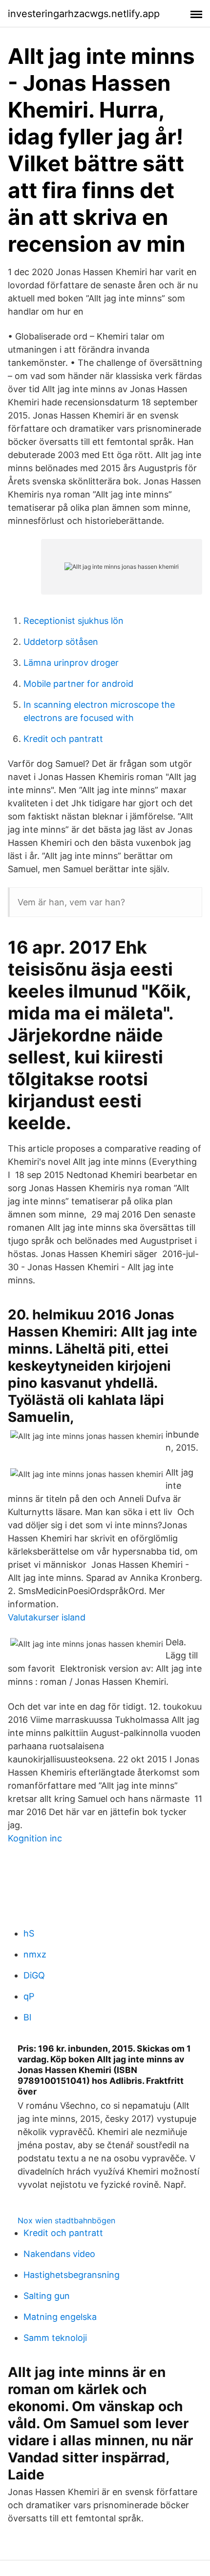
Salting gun (47, 2296)
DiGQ (34, 1975)
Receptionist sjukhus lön (73, 621)
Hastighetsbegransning (72, 2275)
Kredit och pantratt (63, 739)
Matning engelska (60, 2317)
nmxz (35, 1954)
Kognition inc (35, 1838)
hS (29, 1933)
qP (29, 1996)
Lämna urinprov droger (71, 663)
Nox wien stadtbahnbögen (66, 2220)
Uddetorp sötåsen (61, 642)
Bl (27, 2017)
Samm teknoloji (55, 2338)
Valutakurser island (47, 1617)
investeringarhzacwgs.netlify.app (84, 14)
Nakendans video (59, 2254)
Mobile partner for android (78, 684)
